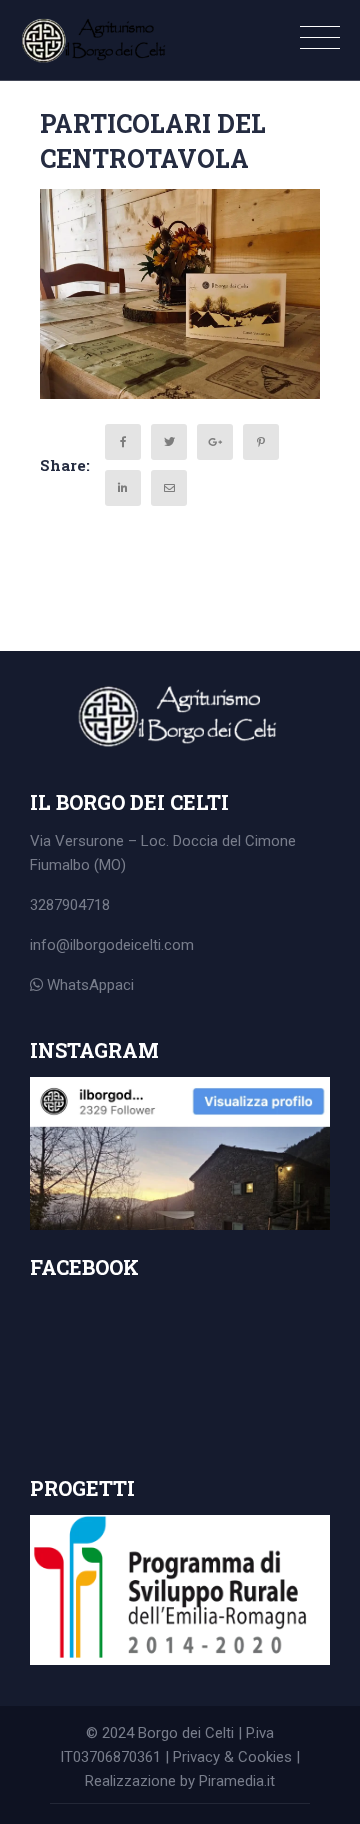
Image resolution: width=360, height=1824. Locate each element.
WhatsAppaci (88, 985)
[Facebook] (123, 442)
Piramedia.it (237, 1781)
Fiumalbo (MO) (78, 865)
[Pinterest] (261, 442)
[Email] (169, 488)
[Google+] (215, 442)
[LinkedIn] (123, 488)
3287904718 (70, 905)
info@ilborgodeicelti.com (112, 945)
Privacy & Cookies (232, 1757)
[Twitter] (169, 442)
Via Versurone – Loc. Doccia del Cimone (163, 841)
